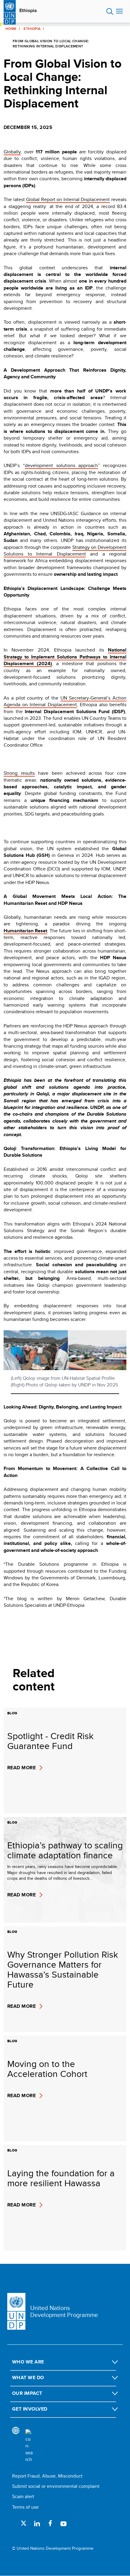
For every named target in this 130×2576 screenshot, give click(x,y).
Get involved (30, 2409)
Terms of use (25, 2507)
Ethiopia (28, 11)
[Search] (29, 2446)
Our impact (27, 2393)
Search (110, 11)
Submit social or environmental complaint (56, 2486)
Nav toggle (119, 11)
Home (11, 29)
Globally (12, 152)
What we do (28, 2377)
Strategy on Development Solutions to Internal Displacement (65, 551)
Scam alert (23, 2496)
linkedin (37, 2523)
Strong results (19, 773)
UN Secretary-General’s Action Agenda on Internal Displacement (65, 701)
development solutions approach (62, 465)
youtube (63, 2523)
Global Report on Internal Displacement (68, 199)
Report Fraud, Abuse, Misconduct (47, 2476)
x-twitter (24, 2523)
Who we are (28, 2362)
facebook (50, 2523)
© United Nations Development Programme (53, 2548)
